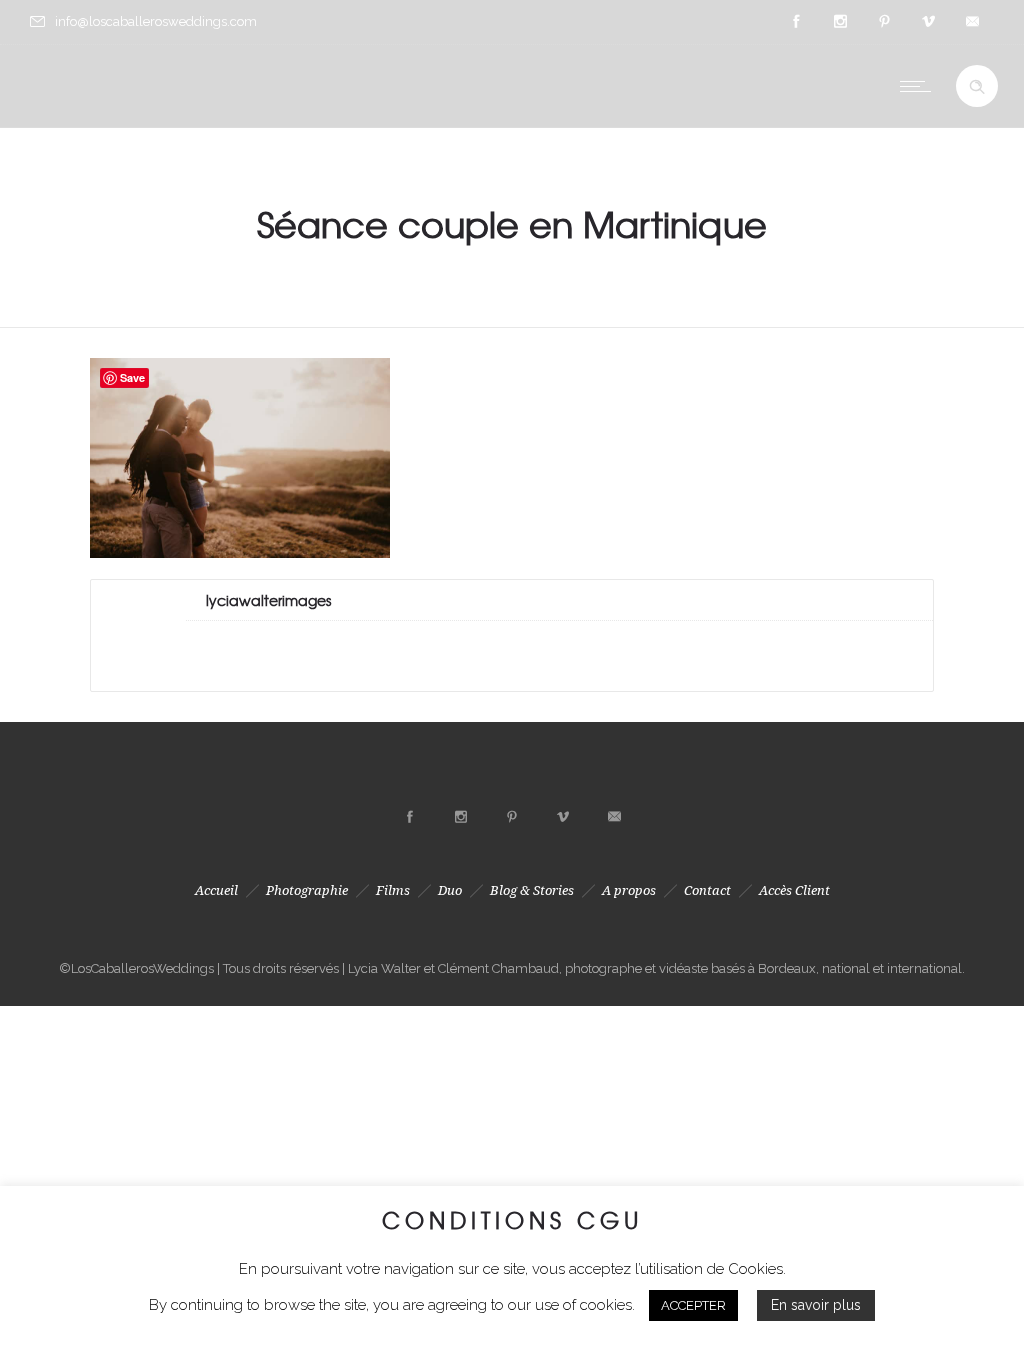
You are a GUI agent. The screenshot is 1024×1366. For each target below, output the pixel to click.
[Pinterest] (884, 22)
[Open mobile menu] (920, 86)
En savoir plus (816, 1305)
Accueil (216, 890)
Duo (450, 890)
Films (393, 890)
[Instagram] (840, 22)
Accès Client (794, 890)
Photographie (307, 890)
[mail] (972, 22)
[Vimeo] (928, 22)
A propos (629, 890)
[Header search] (977, 87)
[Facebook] (796, 22)
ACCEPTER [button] (693, 1305)
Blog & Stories (532, 890)
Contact (707, 890)
